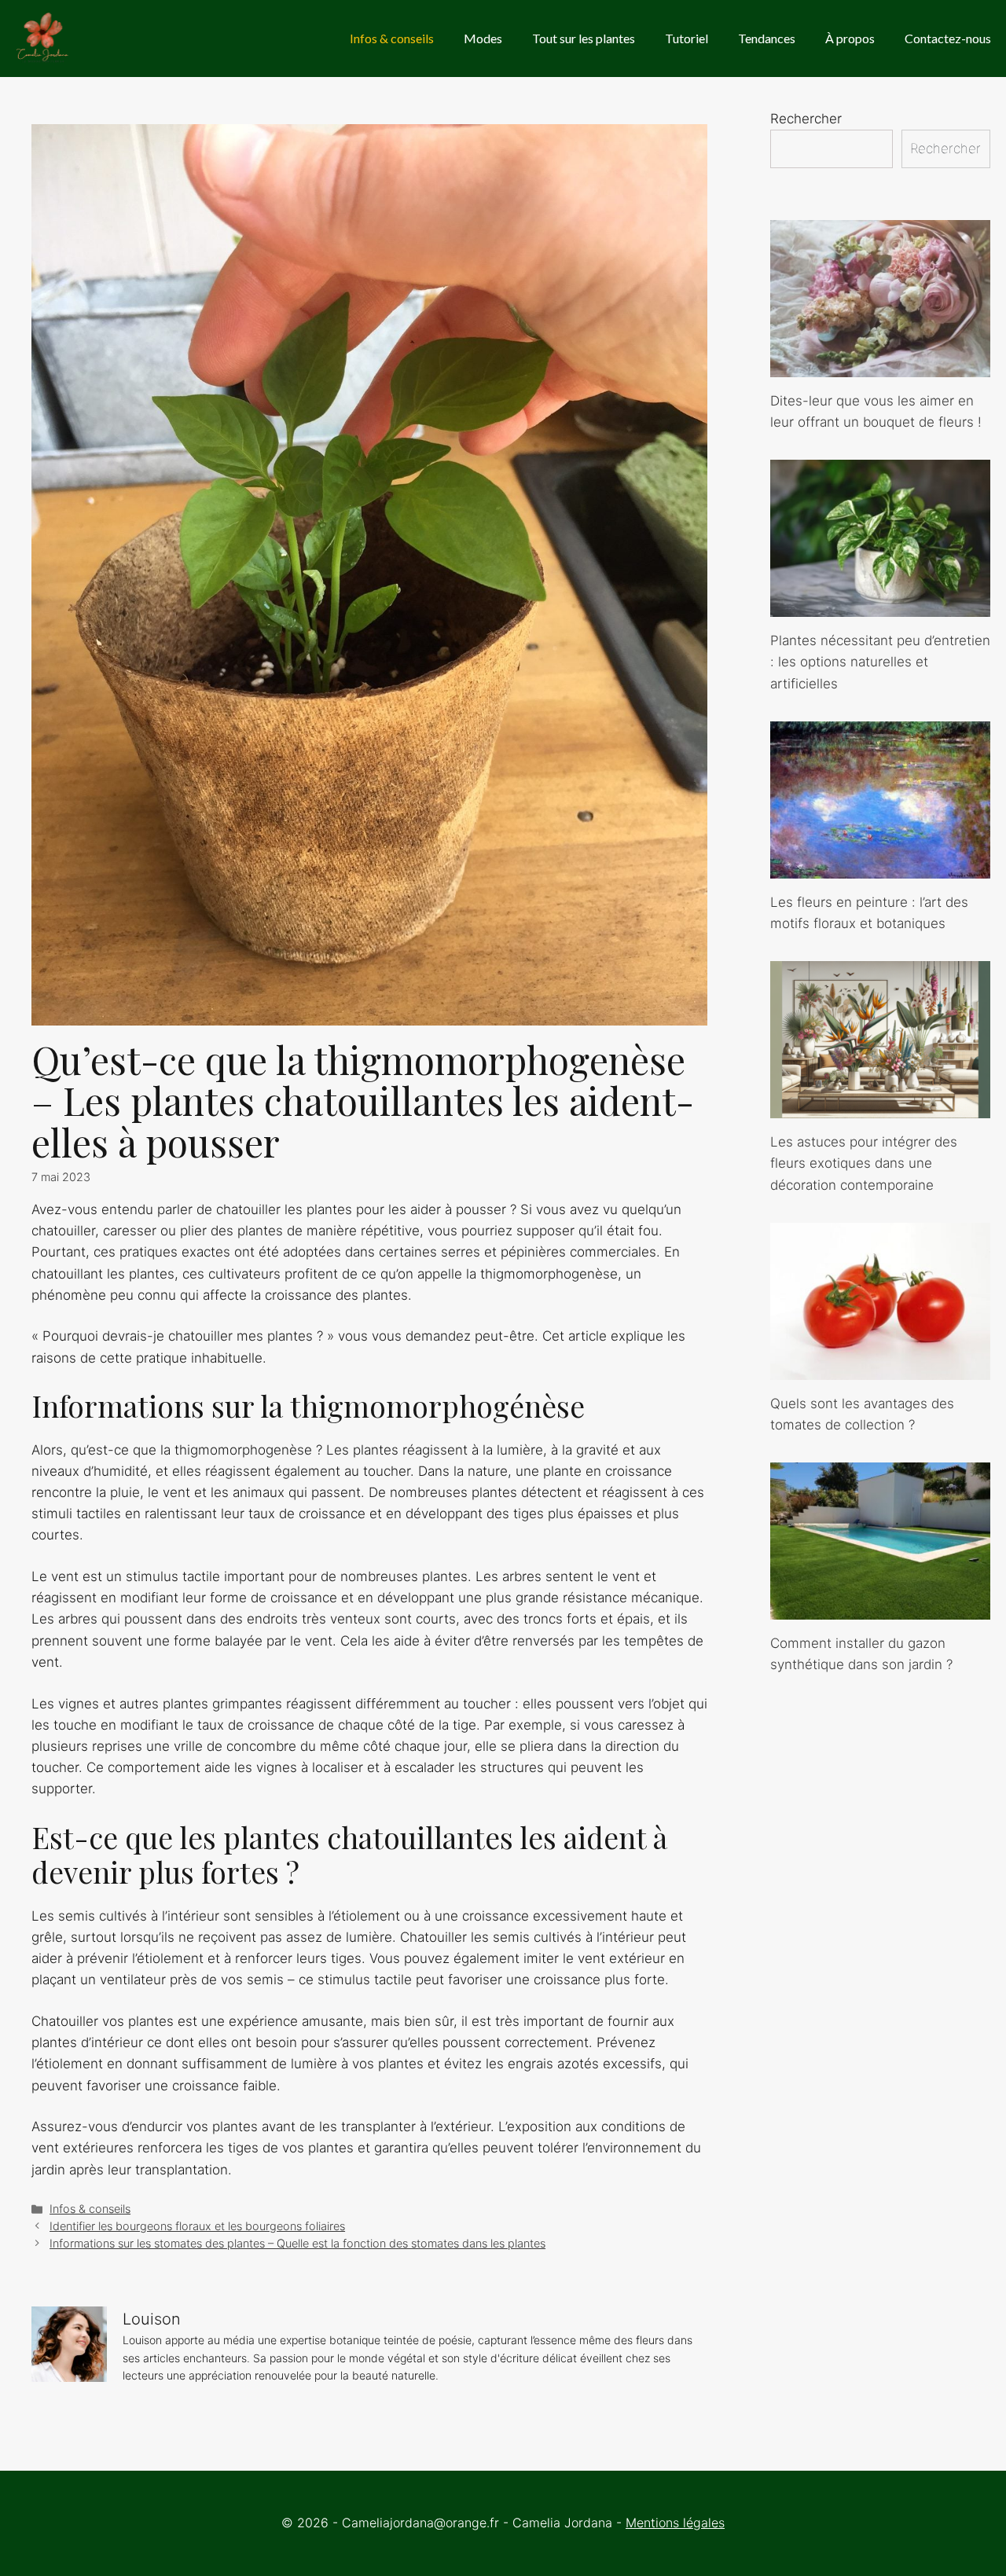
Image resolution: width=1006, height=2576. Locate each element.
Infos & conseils (392, 38)
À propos (850, 38)
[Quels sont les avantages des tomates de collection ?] (880, 1369)
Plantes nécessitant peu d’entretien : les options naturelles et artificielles (880, 662)
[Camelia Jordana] (44, 39)
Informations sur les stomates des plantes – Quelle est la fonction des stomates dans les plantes (297, 2243)
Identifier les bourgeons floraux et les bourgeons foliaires (197, 2226)
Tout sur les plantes (584, 38)
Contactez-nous (948, 38)
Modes (483, 38)
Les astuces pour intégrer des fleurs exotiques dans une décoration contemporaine (864, 1163)
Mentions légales (675, 2523)
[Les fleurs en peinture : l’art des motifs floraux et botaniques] (880, 868)
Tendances (767, 38)
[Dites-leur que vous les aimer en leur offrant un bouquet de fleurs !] (880, 366)
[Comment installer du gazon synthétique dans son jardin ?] (880, 1609)
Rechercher (806, 119)
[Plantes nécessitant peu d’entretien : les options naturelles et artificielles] (880, 606)
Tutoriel (687, 38)
